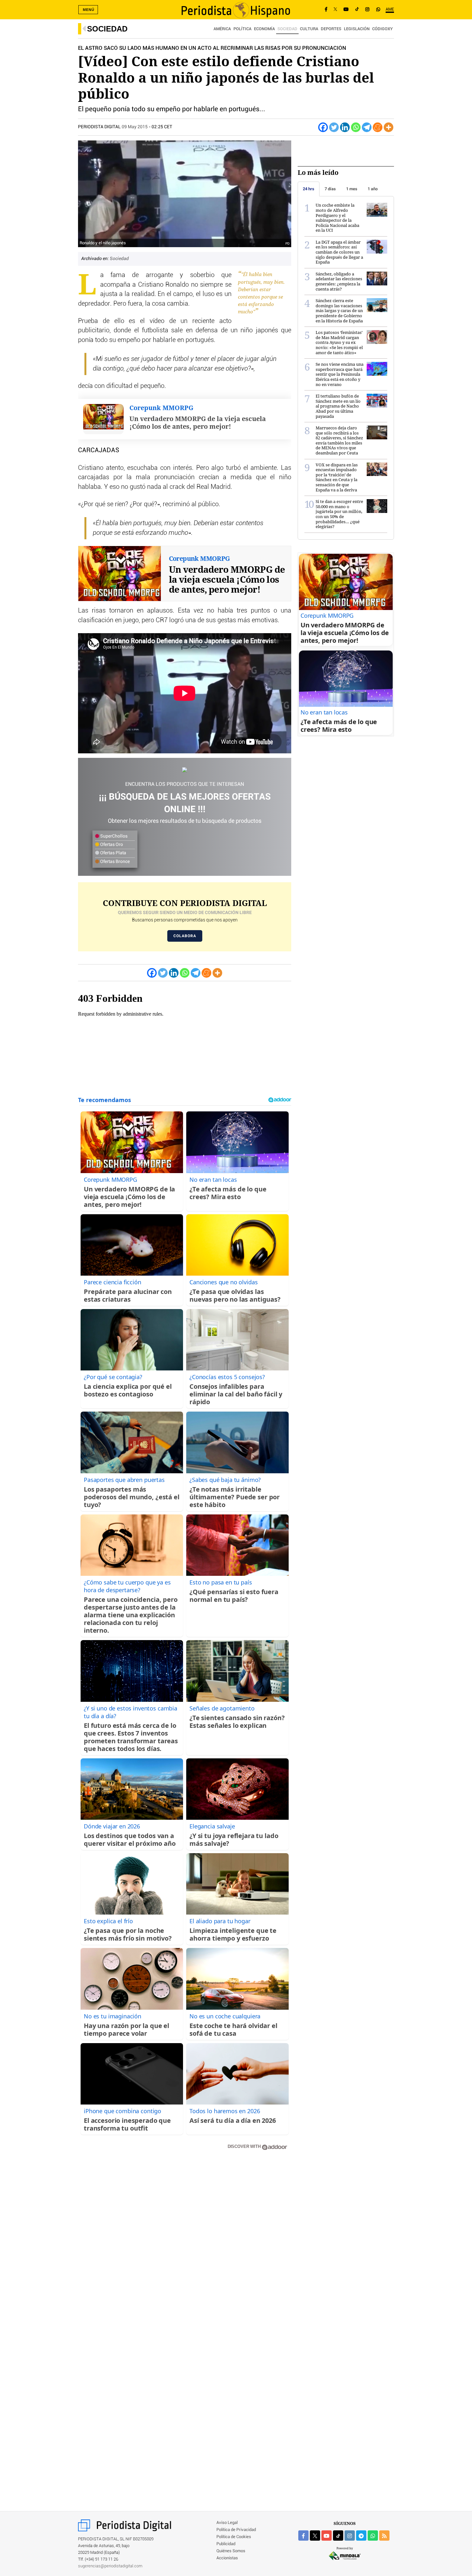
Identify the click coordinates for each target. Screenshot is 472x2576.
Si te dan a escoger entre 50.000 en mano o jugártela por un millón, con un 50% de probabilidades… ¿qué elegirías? (339, 514)
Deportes (331, 29)
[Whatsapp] (356, 127)
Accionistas (227, 2558)
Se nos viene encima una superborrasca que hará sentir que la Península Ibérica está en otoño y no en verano (340, 374)
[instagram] (350, 2536)
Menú (89, 10)
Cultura (309, 29)
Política (242, 29)
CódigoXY (382, 29)
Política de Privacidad (236, 2530)
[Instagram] (367, 10)
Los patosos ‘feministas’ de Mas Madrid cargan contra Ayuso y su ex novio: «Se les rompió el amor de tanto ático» (339, 342)
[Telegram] (367, 127)
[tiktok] (338, 2536)
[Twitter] (334, 127)
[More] (389, 127)
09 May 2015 (135, 127)
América (222, 29)
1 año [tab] (373, 189)
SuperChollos (113, 836)
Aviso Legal (227, 2523)
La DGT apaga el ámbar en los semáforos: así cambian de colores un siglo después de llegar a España (339, 252)
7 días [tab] (330, 189)
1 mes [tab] (352, 189)
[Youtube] (346, 10)
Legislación (357, 29)
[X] (335, 10)
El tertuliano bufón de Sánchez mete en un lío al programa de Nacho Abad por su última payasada (338, 406)
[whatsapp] (378, 10)
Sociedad (107, 29)
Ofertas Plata (113, 853)
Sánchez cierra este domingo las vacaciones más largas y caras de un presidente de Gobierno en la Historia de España (339, 310)
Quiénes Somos (231, 2551)
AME (390, 9)
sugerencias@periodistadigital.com (110, 2566)
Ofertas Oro (111, 845)
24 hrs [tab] (309, 189)
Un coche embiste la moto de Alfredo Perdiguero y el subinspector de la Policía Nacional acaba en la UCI (337, 218)
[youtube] (327, 2536)
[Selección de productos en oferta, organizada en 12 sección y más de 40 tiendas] (185, 770)
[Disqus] (185, 2247)
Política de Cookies (234, 2537)
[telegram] (361, 2536)
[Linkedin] (345, 127)
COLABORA (185, 936)
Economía (264, 29)
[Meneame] (378, 127)
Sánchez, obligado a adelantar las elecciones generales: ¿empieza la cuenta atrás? (339, 281)
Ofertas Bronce (114, 862)
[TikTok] (357, 10)
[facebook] (303, 2536)
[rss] (384, 2536)
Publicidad (226, 2544)
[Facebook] (326, 10)
